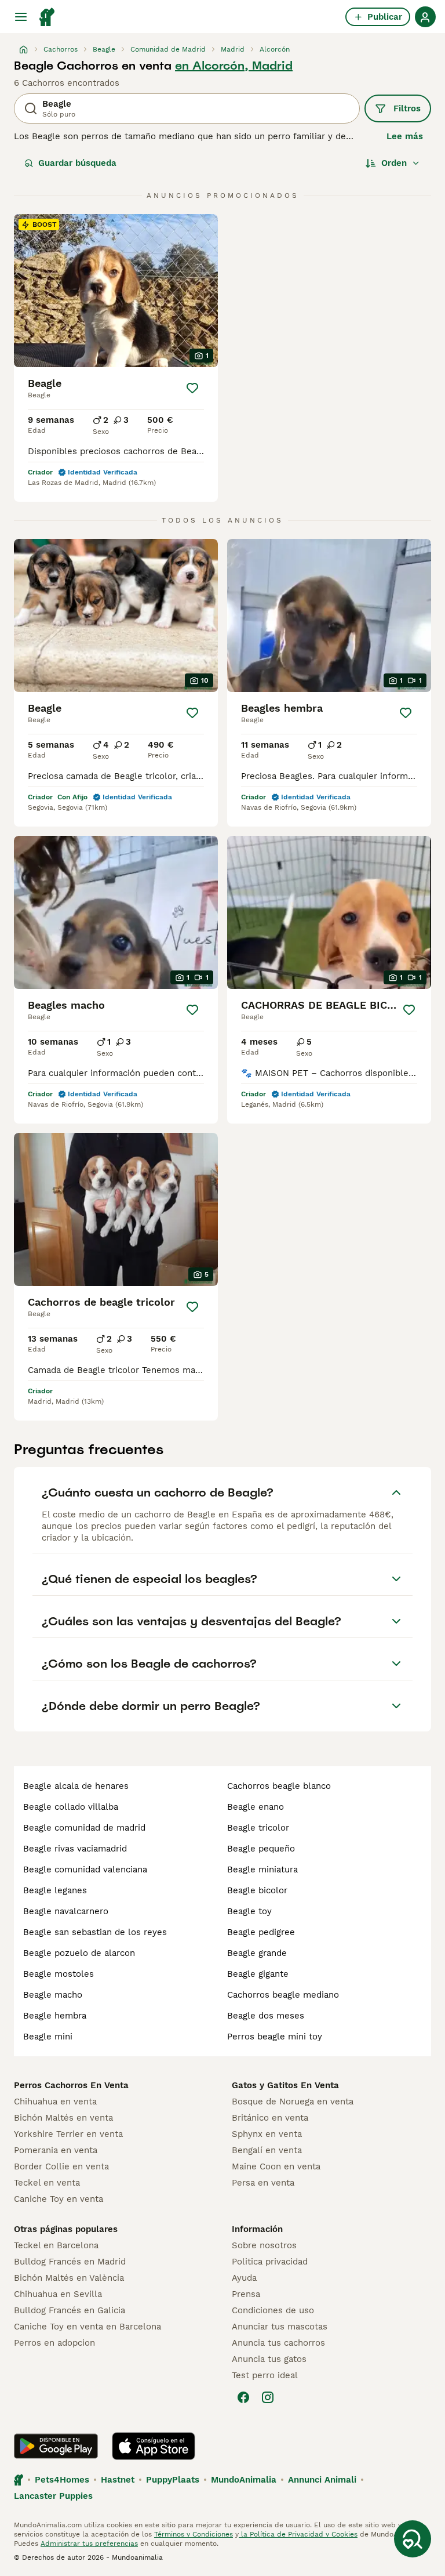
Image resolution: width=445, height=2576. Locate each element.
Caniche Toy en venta (59, 2199)
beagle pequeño (261, 1849)
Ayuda (244, 2278)
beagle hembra (55, 2016)
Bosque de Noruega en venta (293, 2102)
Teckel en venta (47, 2183)
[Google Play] (56, 2446)
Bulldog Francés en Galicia (70, 2310)
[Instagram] (268, 2397)
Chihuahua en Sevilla (58, 2294)
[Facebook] (243, 2397)
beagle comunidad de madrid (84, 1828)
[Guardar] (192, 388)
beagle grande (257, 1953)
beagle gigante (258, 1974)
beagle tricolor (258, 1828)
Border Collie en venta (61, 2166)
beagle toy (249, 1911)
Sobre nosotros (264, 2245)
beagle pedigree (261, 1932)
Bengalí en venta (267, 2150)
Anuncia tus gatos (269, 2359)
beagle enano (256, 1807)
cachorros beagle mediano (283, 1995)
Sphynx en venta (267, 2134)
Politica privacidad (270, 2262)
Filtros (407, 108)
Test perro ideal (265, 2375)
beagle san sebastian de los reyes (95, 1932)
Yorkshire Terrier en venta (68, 2134)
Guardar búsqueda (77, 163)
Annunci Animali (322, 2480)
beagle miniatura (262, 1869)
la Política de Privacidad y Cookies (298, 2534)
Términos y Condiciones (194, 2534)
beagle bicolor (257, 1890)
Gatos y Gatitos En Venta (285, 2085)
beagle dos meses (266, 2016)
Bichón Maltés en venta (63, 2118)
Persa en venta (263, 2183)
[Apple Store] (154, 2446)
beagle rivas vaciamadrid (75, 1849)
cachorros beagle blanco (279, 1786)
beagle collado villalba (71, 1807)
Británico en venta (270, 2118)
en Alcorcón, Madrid (234, 66)
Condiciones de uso (273, 2310)
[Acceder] (425, 17)
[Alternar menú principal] (21, 17)
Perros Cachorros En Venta (71, 2085)
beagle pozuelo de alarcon (79, 1953)
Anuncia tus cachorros (278, 2343)
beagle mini (48, 2037)
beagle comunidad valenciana (85, 1869)
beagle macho (53, 1995)
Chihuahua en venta (55, 2102)
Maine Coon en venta (276, 2166)
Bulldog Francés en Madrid (70, 2262)
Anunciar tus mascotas (280, 2327)
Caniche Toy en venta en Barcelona (87, 2327)
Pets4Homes (62, 2480)
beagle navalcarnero (66, 1911)
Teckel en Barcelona (56, 2245)
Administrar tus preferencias (89, 2544)
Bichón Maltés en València (69, 2278)
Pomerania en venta (56, 2150)
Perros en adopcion (54, 2343)
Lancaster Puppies (53, 2496)
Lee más (405, 136)
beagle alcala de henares (76, 1786)
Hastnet (118, 2480)
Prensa (246, 2294)
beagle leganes (55, 1890)
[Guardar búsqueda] (413, 2539)
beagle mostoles (59, 1974)
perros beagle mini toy (275, 2037)
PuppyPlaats (173, 2480)
